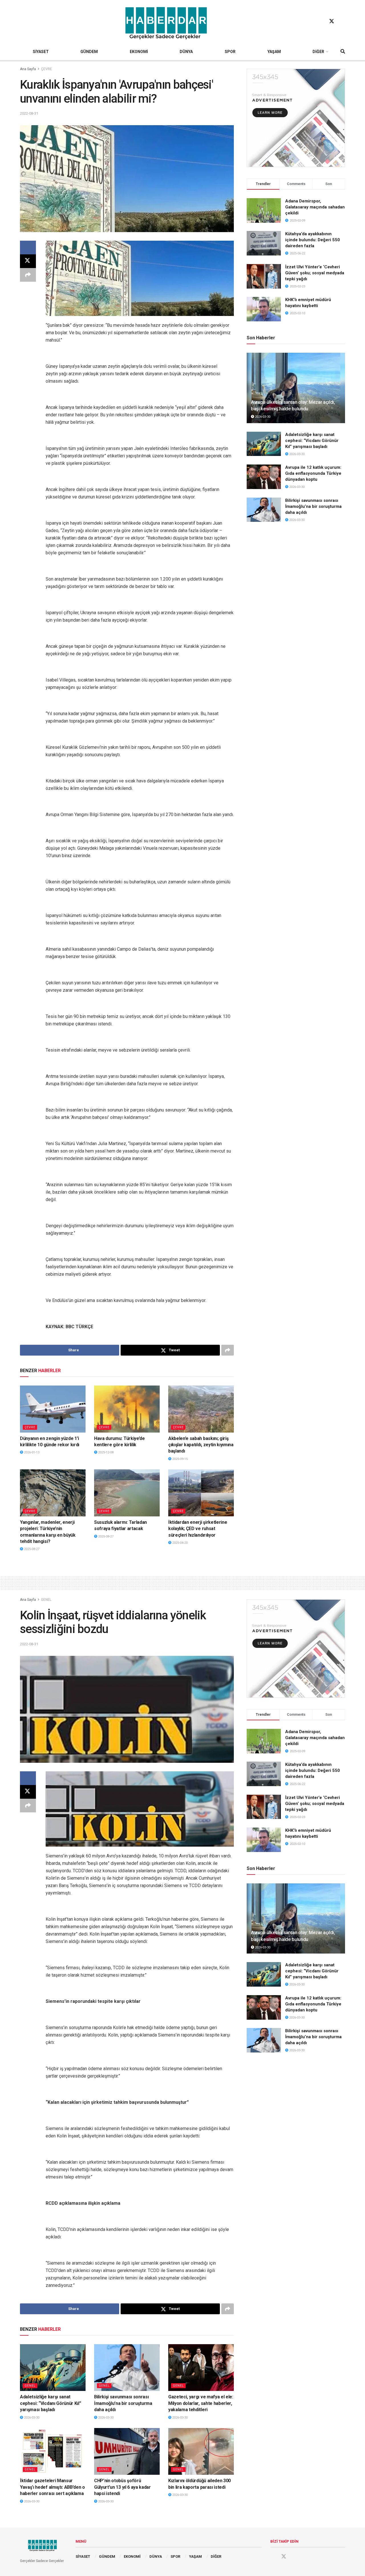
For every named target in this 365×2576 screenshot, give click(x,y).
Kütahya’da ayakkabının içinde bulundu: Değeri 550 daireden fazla (313, 240)
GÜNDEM (89, 52)
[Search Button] (343, 52)
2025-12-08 (105, 1452)
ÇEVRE (46, 69)
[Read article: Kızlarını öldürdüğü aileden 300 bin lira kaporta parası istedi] (201, 2451)
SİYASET (41, 52)
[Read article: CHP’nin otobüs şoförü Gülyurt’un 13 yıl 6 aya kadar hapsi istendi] (127, 2451)
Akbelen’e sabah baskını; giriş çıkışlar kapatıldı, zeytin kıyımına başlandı (201, 1445)
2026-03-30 (262, 417)
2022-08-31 (29, 113)
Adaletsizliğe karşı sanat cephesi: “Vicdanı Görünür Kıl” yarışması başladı (312, 441)
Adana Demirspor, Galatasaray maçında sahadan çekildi (315, 207)
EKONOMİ (139, 52)
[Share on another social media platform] (28, 275)
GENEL (46, 1600)
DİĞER (318, 52)
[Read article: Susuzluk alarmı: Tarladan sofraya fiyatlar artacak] (127, 1493)
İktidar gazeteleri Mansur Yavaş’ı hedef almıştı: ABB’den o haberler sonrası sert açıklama (52, 2487)
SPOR (230, 52)
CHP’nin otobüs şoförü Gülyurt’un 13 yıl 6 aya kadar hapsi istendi (122, 2487)
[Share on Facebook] (28, 248)
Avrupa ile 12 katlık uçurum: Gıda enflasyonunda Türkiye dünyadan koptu (313, 473)
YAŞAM (274, 52)
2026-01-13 (31, 1452)
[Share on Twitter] (28, 261)
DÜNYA (186, 52)
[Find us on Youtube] (342, 21)
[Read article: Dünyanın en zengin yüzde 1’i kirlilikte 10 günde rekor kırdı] (53, 1409)
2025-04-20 (180, 1543)
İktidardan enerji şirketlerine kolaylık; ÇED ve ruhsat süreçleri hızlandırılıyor (198, 1529)
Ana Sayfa (28, 69)
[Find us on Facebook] (321, 21)
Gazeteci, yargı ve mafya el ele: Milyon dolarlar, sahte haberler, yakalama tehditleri (201, 2403)
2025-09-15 (180, 1459)
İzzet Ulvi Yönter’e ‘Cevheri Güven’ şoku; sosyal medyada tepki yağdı (315, 273)
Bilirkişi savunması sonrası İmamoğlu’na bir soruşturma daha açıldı (313, 506)
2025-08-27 (31, 1549)
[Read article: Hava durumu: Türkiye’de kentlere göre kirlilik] (127, 1409)
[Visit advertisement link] (296, 118)
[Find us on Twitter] (332, 21)
